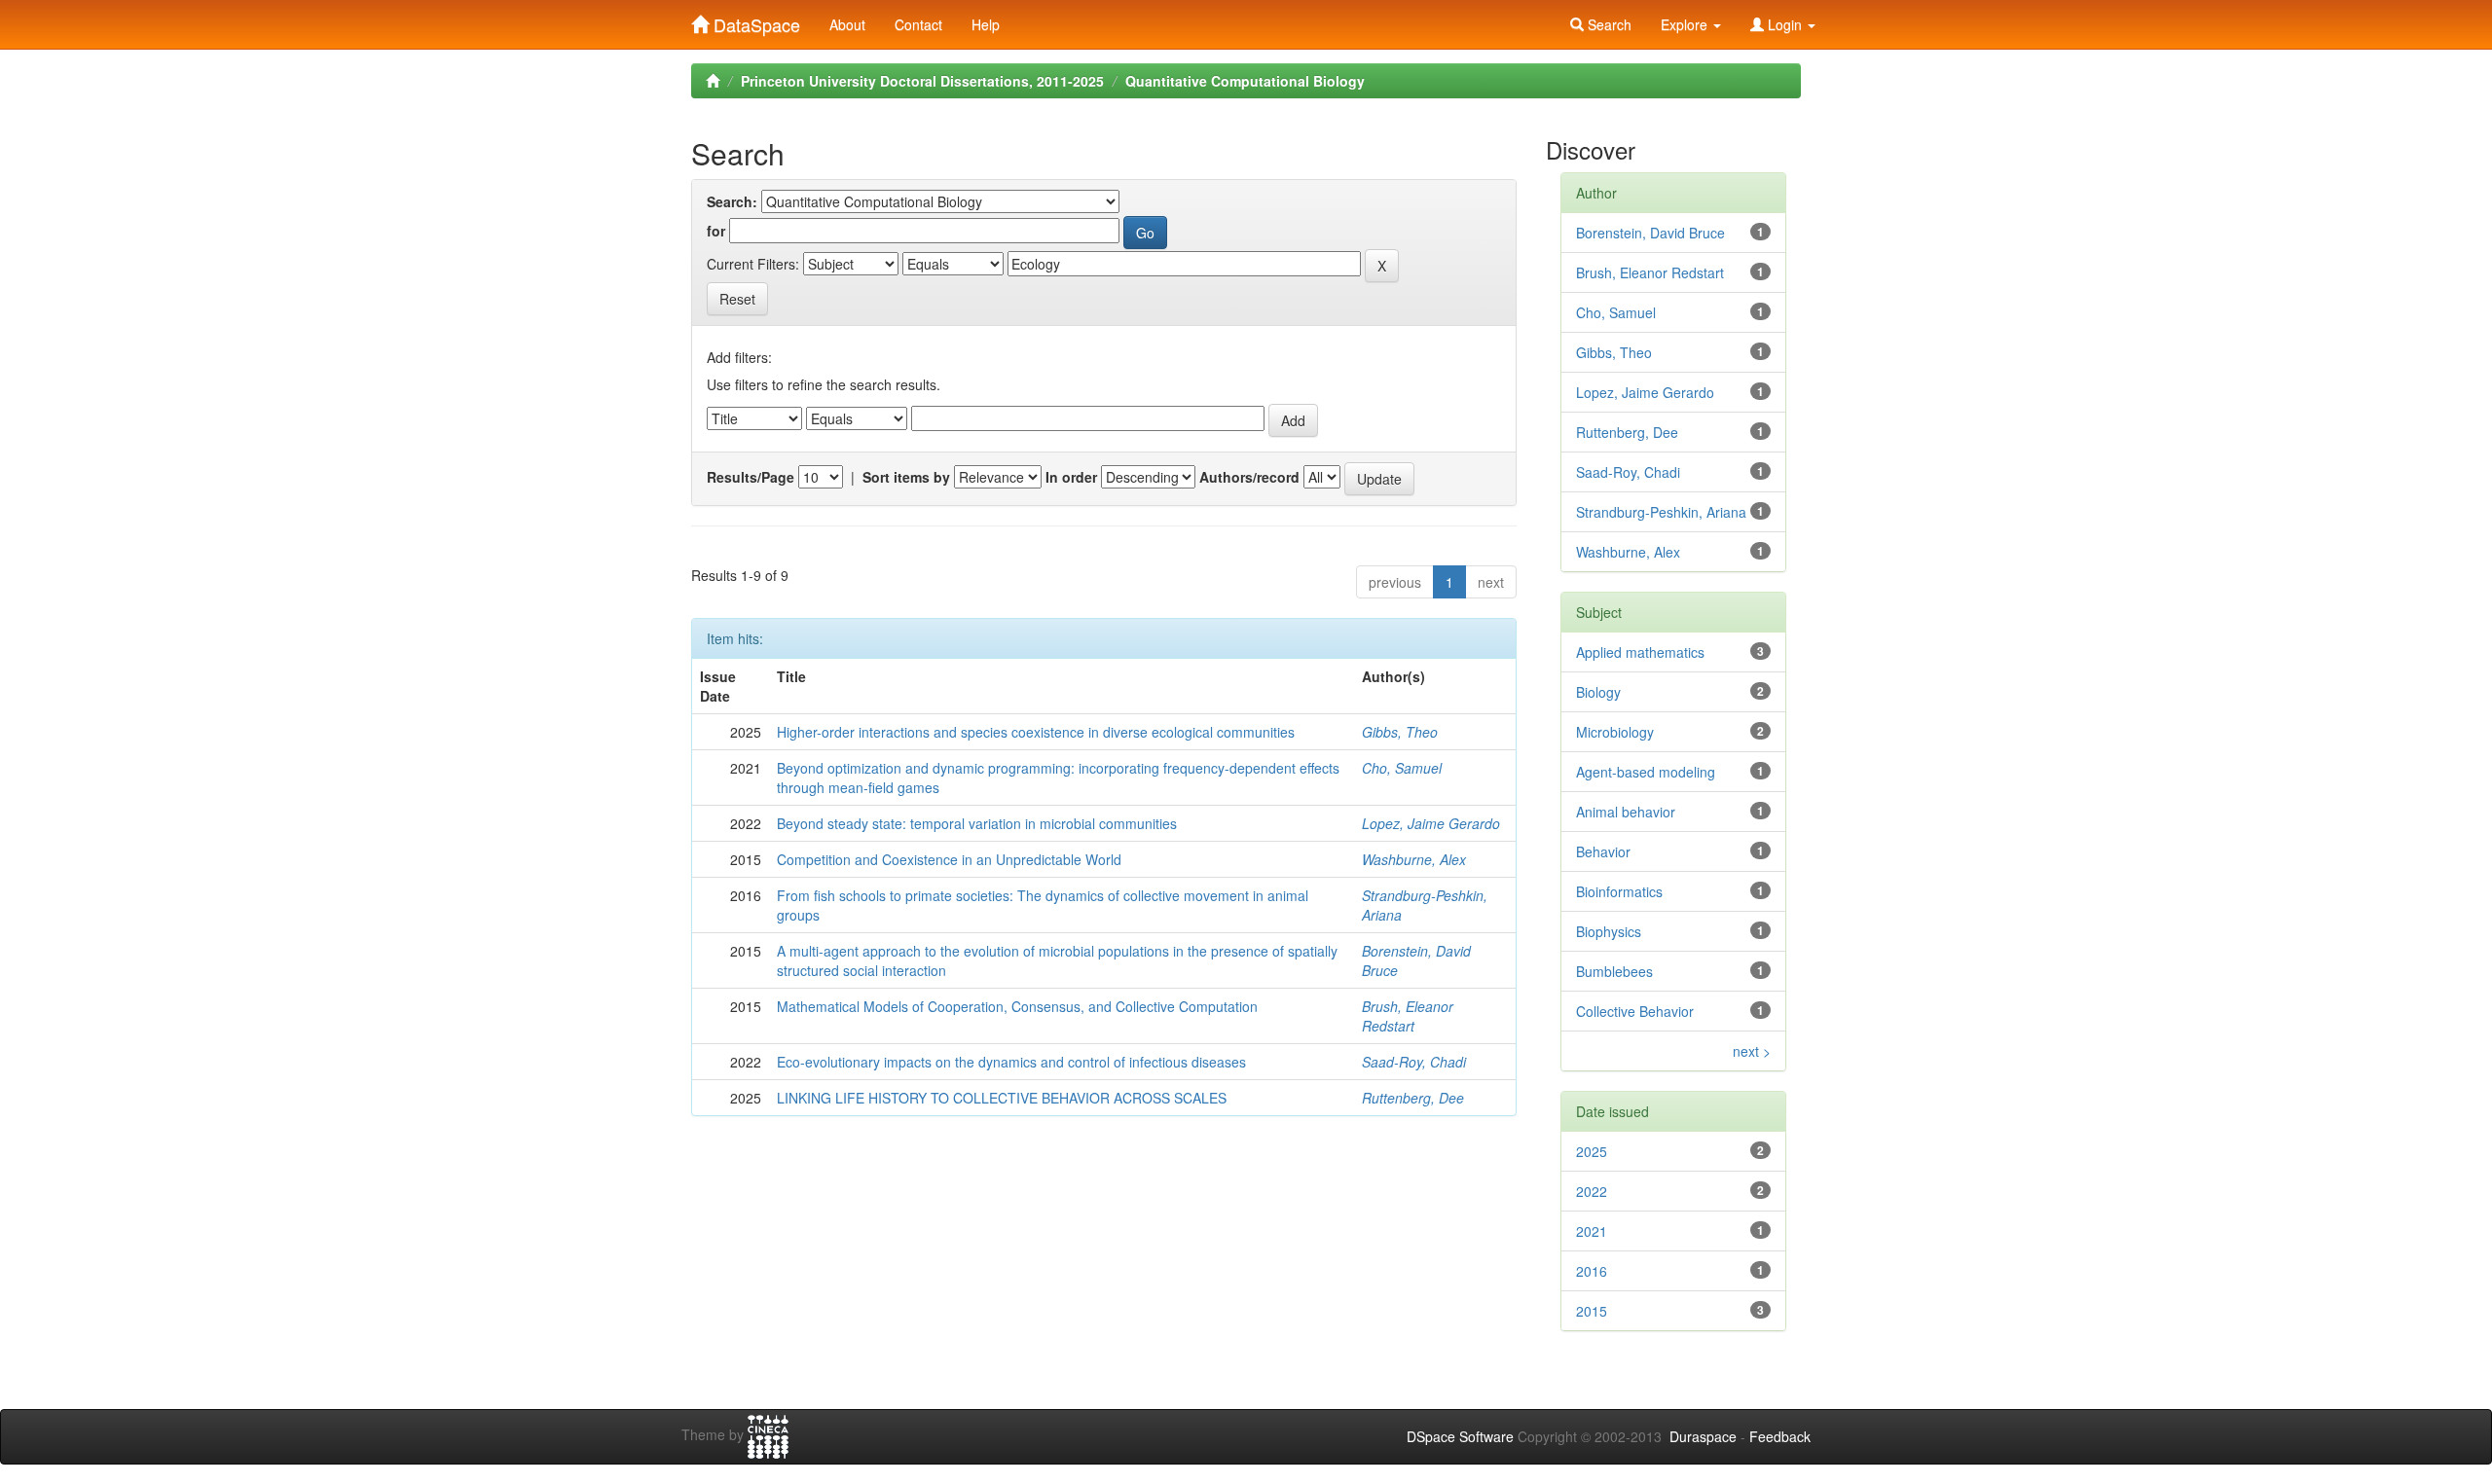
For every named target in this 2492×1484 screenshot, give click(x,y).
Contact (918, 24)
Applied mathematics (1640, 652)
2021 (1592, 1231)
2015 (1592, 1311)
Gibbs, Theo (1400, 732)
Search (1608, 24)
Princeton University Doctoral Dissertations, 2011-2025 (922, 81)
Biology (1598, 692)
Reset (737, 299)
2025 (1592, 1151)
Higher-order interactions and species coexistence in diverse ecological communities (1036, 732)
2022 (1592, 1191)
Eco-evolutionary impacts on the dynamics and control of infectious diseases (1011, 1062)
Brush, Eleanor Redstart (1408, 1016)
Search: (732, 201)
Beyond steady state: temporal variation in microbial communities (977, 823)
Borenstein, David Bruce (1650, 233)
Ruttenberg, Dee (1413, 1098)
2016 (1592, 1271)
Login (1785, 24)
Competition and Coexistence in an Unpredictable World (949, 859)
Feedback (1780, 1436)
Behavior (1603, 851)
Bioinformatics (1619, 891)
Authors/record (1249, 477)
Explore (1686, 24)
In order (1071, 477)
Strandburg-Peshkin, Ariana (1661, 512)
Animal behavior (1626, 812)
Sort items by (906, 477)
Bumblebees (1614, 971)
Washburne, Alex (1414, 859)
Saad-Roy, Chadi (1414, 1062)
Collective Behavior (1635, 1011)
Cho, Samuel (1402, 768)
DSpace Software (1460, 1436)
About (847, 24)
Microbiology (1615, 732)
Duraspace (1703, 1436)
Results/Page (751, 477)
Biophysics (1609, 931)
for (716, 231)
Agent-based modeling (1646, 772)
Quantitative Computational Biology (1245, 81)
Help (986, 24)
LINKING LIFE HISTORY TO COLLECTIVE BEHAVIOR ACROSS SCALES (1002, 1098)
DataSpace (754, 20)
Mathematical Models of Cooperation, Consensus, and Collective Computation (1017, 1006)
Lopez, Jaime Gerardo (1431, 823)
